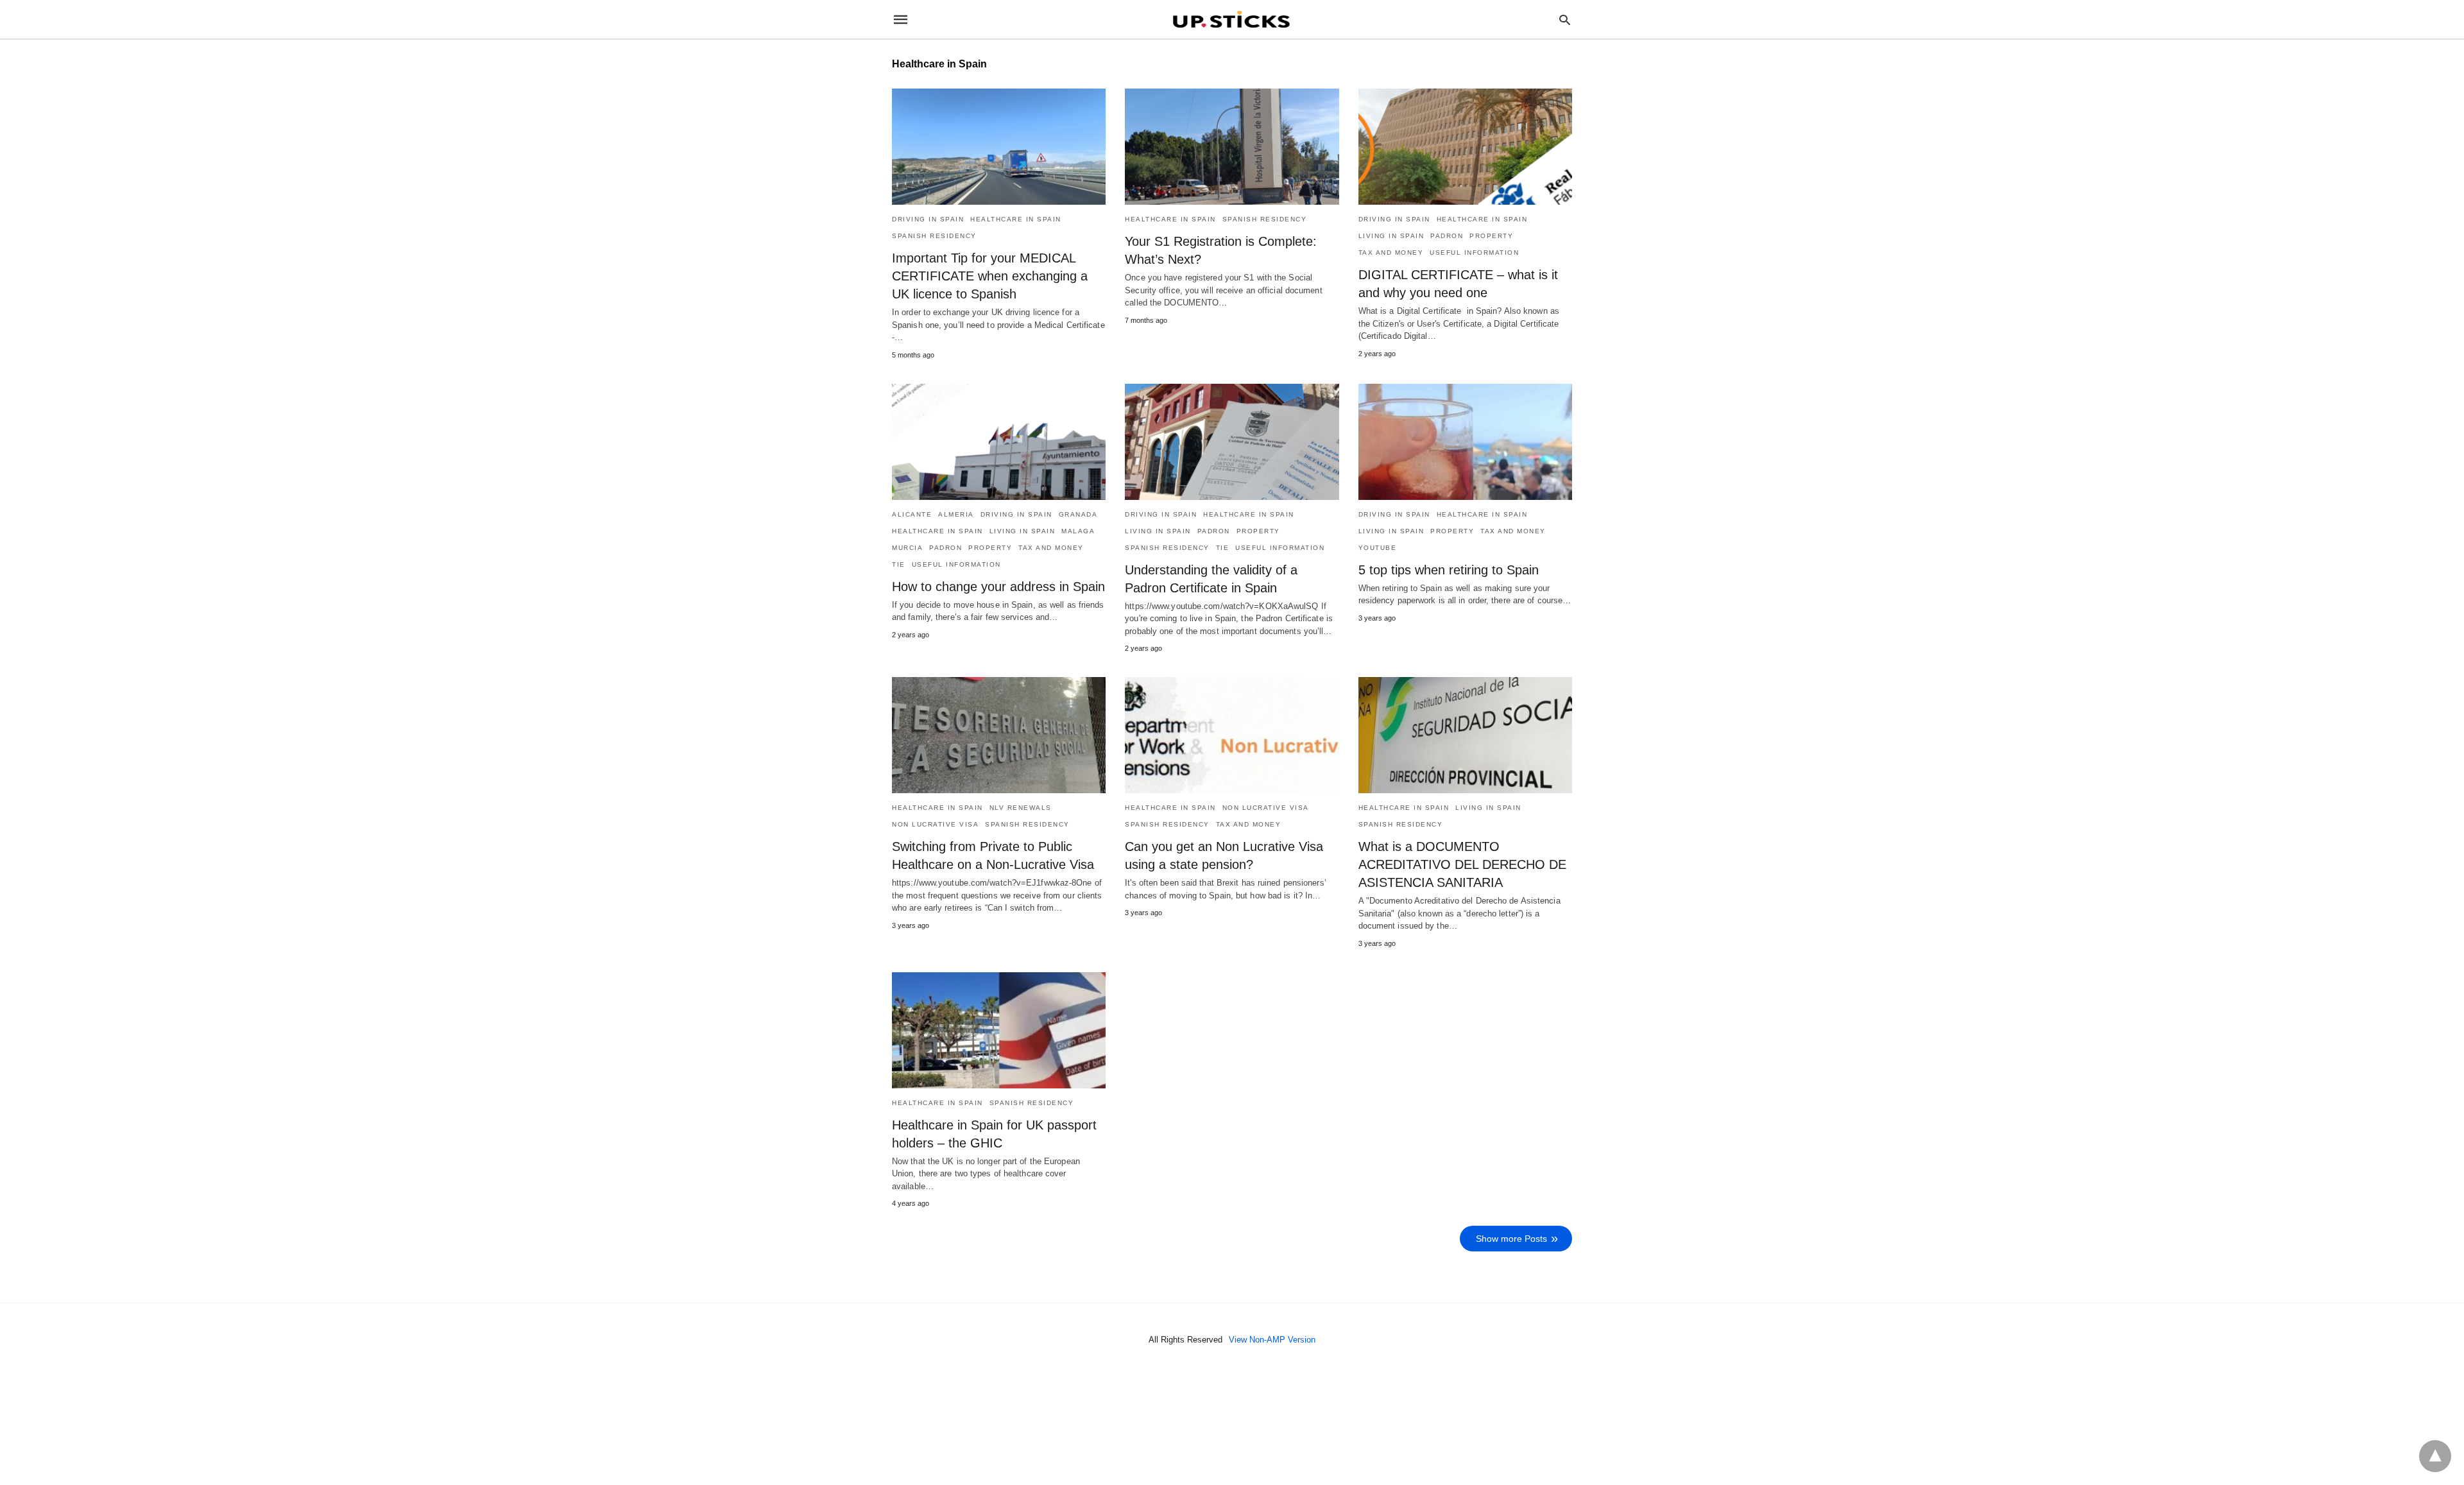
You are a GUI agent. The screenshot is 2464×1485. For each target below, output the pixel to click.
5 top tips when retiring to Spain (1449, 570)
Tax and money (1391, 253)
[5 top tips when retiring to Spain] (1465, 442)
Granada (1078, 514)
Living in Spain (1391, 236)
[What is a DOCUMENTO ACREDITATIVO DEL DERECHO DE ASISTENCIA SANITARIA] (1465, 735)
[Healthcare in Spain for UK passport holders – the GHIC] (999, 1030)
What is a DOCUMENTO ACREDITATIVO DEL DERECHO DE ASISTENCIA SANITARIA (1462, 864)
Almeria (956, 514)
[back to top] (2435, 1456)
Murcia (907, 548)
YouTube (1378, 548)
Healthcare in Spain (1016, 219)
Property (1491, 236)
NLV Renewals (1021, 808)
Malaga (1078, 531)
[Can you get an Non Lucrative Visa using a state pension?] (1232, 735)
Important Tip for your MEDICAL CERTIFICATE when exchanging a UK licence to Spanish (990, 276)
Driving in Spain (928, 219)
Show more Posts (1511, 1239)
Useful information (1474, 253)
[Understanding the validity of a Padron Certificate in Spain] (1232, 442)
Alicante (912, 514)
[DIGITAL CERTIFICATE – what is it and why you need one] (1465, 147)
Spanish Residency (934, 236)
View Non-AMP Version (1272, 1340)
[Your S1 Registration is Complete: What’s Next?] (1232, 147)
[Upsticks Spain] (1231, 19)
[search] (1565, 20)
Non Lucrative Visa (935, 824)
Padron (1447, 236)
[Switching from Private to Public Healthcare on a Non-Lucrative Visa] (999, 735)
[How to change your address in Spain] (999, 442)
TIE (899, 564)
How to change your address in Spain (998, 587)
